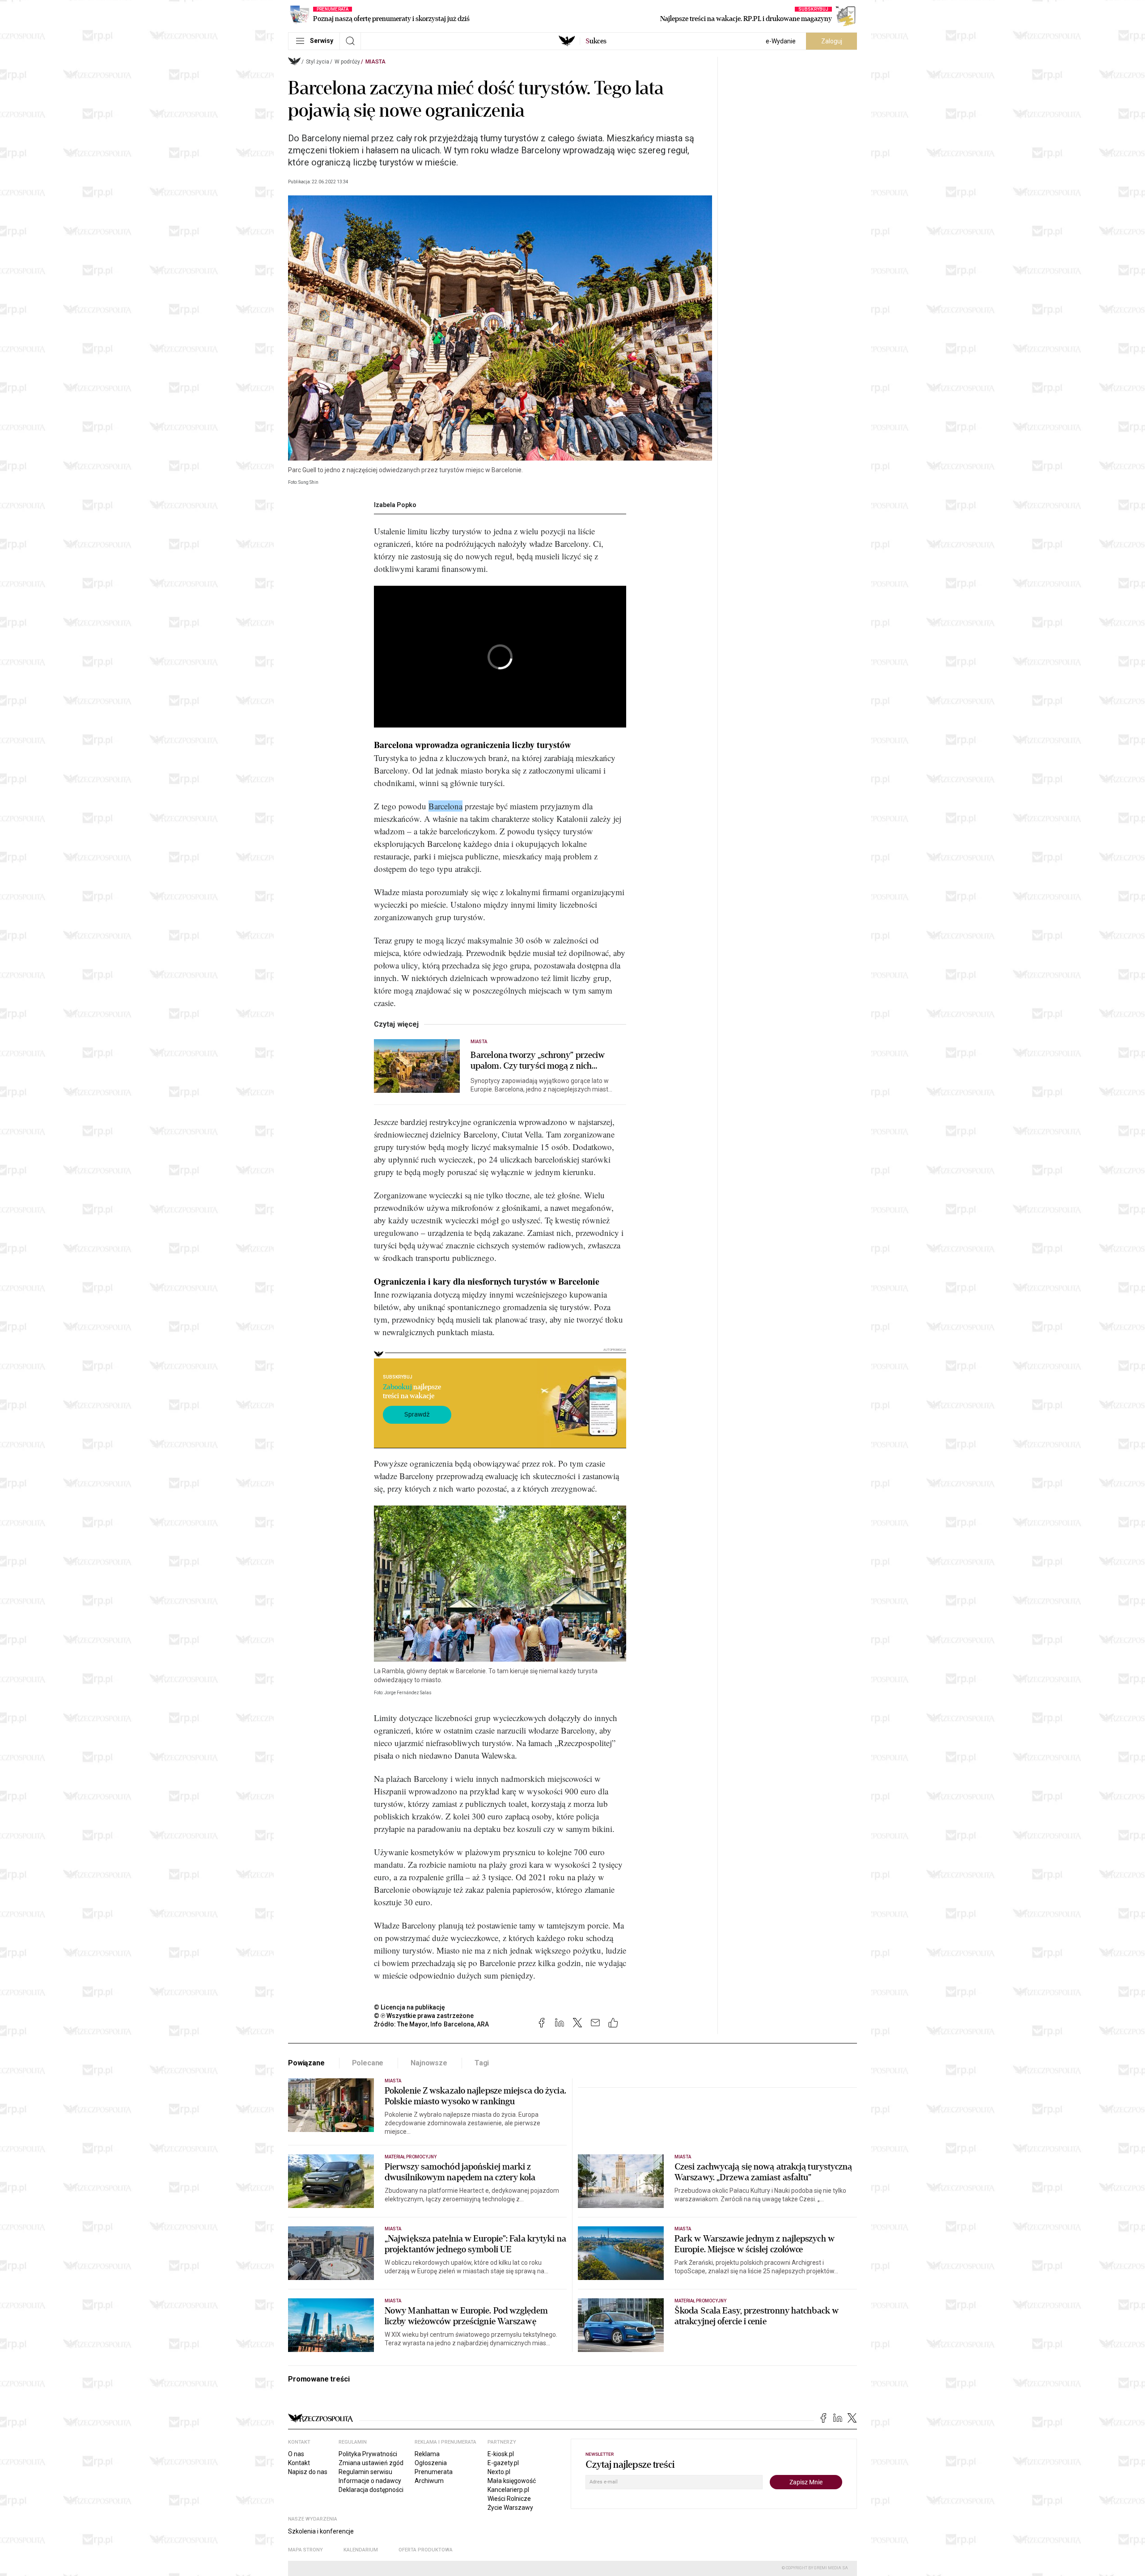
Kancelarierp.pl (508, 2490)
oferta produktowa (426, 2550)
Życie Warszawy (510, 2508)
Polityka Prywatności (368, 2454)
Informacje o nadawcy (370, 2481)
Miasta (375, 62)
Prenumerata (434, 2472)
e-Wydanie (781, 41)
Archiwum (429, 2481)
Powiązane (306, 2063)
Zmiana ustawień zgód (371, 2463)
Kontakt (299, 2463)
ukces (596, 41)
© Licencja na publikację (410, 2007)
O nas (296, 2454)
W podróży (347, 62)
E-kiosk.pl (501, 2454)
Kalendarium (361, 2550)
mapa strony (305, 2550)
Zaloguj (832, 41)
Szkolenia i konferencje (321, 2531)
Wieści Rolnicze (509, 2499)
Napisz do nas (308, 2472)
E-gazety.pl (503, 2463)
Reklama (427, 2454)
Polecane (368, 2063)
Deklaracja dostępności (371, 2490)
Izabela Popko (395, 505)
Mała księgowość (512, 2481)
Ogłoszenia (431, 2463)
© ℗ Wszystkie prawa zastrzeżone (424, 2016)
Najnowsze (429, 2063)
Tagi (482, 2063)
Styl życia (318, 62)
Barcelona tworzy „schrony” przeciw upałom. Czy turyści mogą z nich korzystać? (538, 1061)
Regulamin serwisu (365, 2472)
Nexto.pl (499, 2472)
